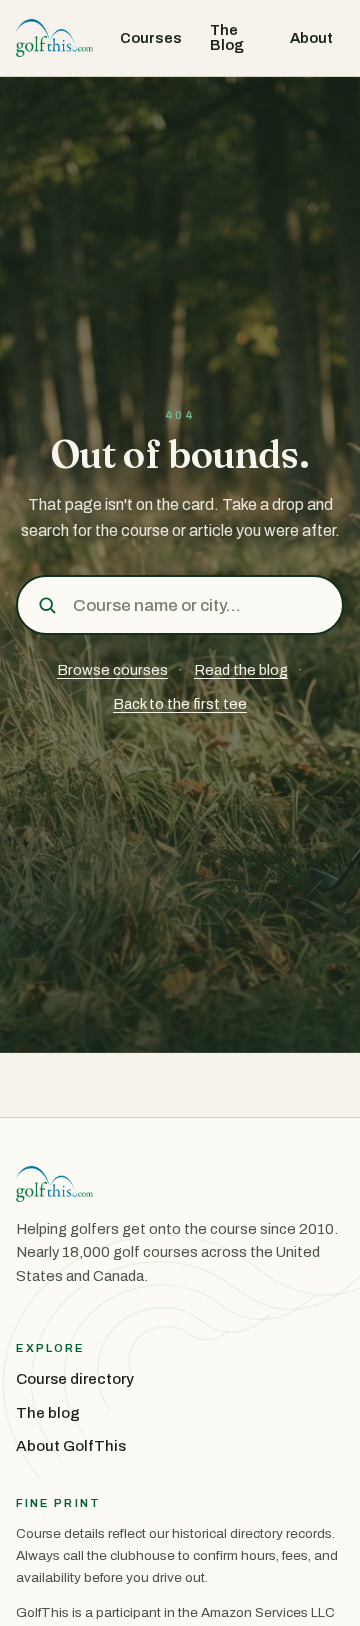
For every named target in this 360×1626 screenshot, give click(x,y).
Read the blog (241, 670)
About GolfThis (71, 1446)
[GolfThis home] (54, 38)
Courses (151, 38)
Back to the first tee (180, 704)
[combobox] (200, 605)
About (311, 38)
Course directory (75, 1379)
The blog (48, 1413)
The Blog (227, 37)
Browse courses (112, 670)
